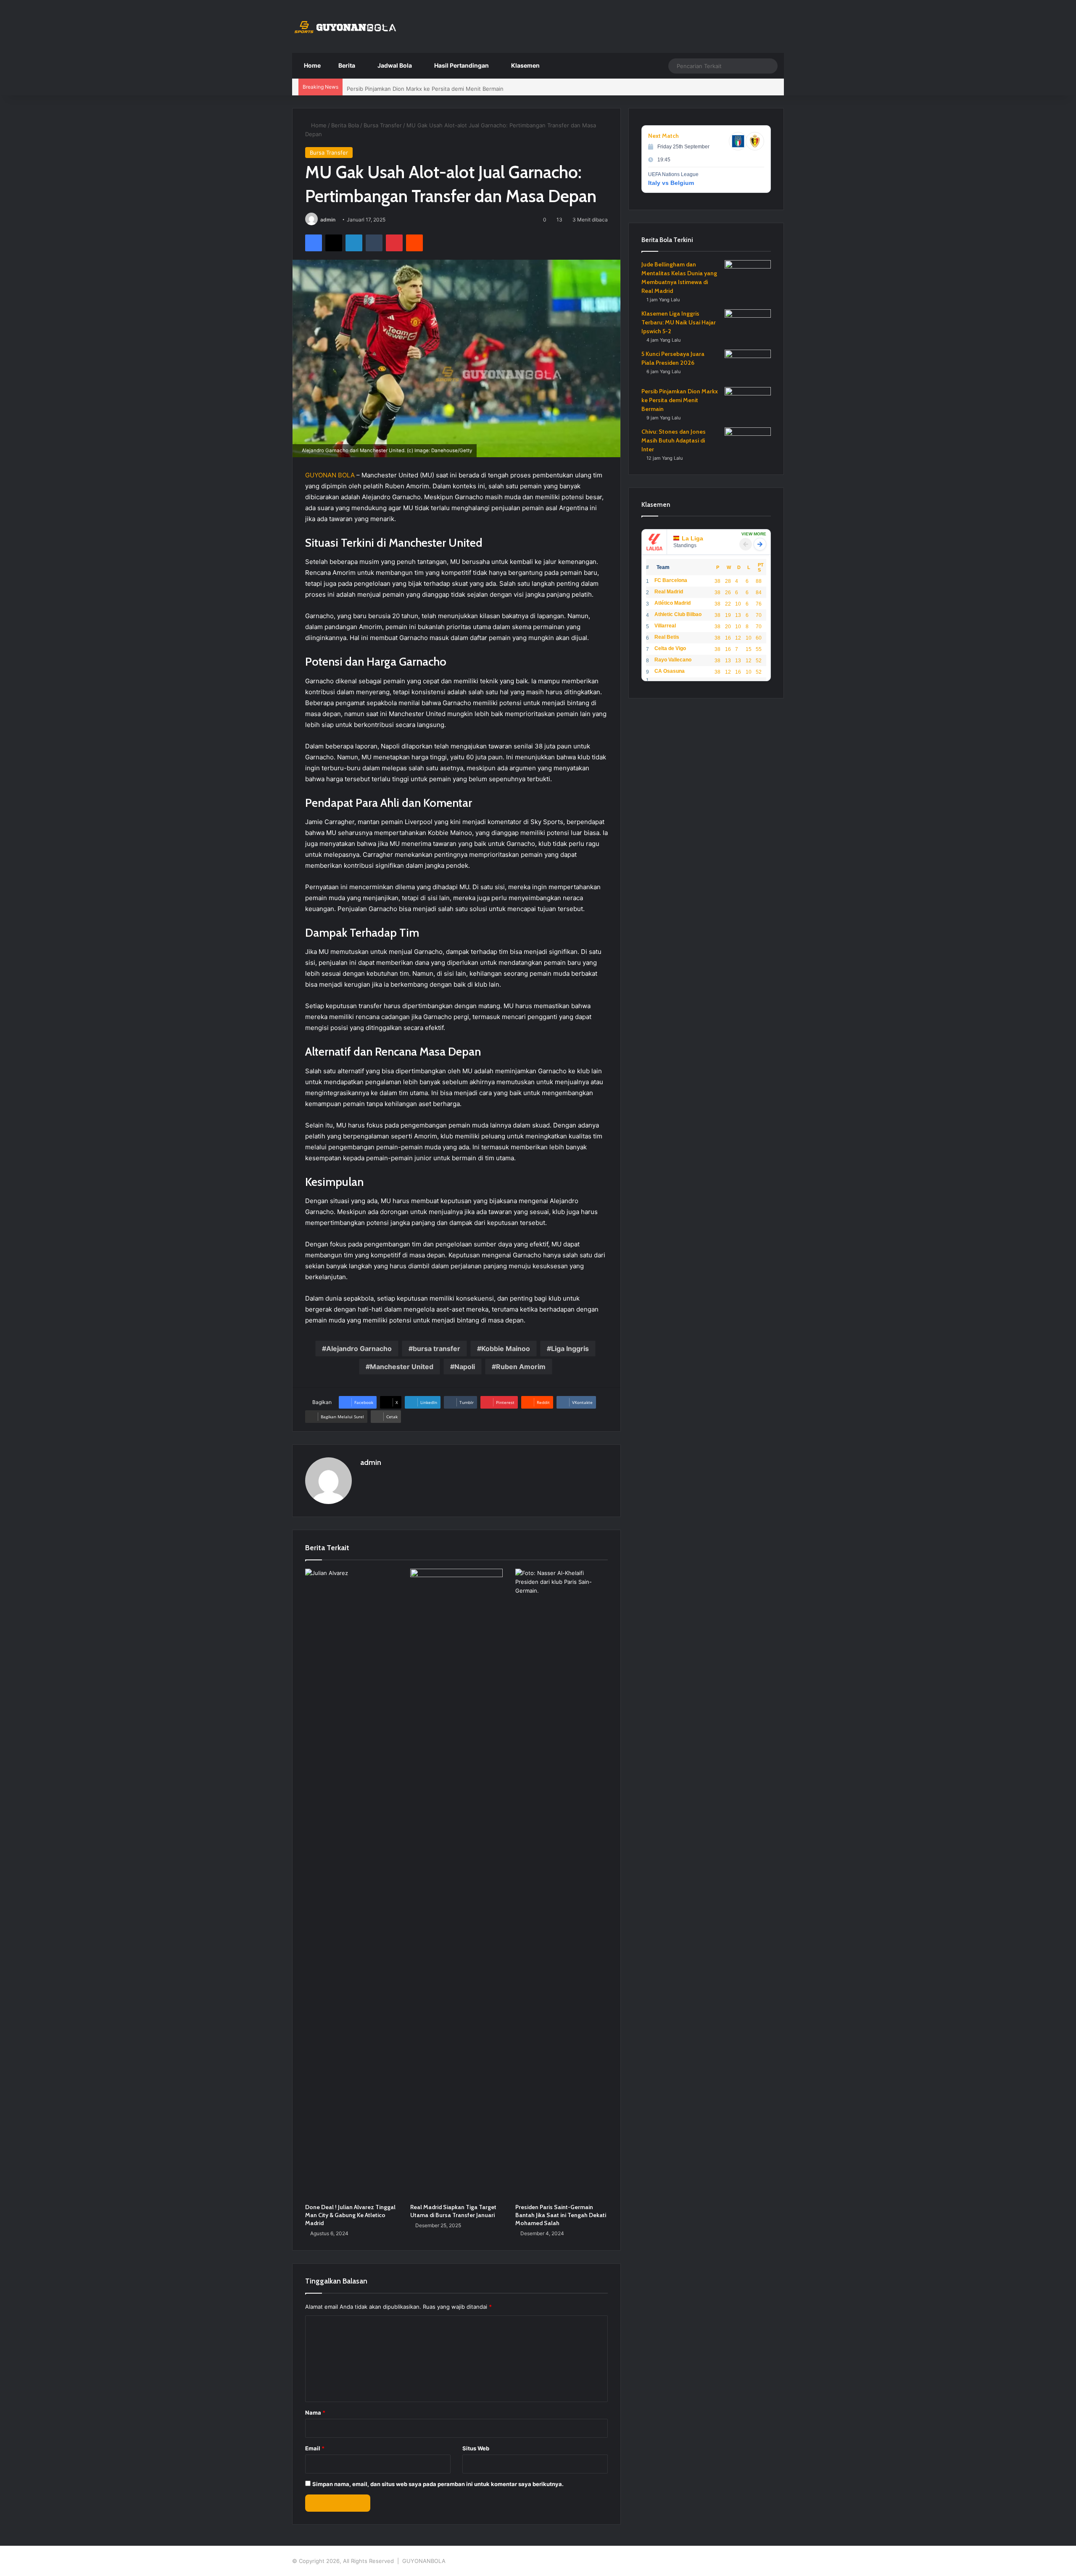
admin (328, 220)
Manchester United (402, 1367)
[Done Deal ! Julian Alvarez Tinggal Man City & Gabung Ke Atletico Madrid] (351, 1884)
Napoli (465, 1367)
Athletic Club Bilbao (678, 614)
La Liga (692, 538)
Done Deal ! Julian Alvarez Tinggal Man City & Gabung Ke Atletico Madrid (350, 2215)
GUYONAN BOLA (330, 475)
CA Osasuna (670, 671)
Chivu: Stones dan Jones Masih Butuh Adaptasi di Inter (674, 440)
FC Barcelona (671, 580)
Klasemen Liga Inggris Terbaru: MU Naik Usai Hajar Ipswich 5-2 (679, 322)
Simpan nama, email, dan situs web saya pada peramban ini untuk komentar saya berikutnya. (438, 2484)
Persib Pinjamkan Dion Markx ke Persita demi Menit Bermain (425, 87)
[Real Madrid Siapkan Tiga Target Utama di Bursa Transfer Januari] (456, 1884)
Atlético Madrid (672, 603)
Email (315, 2448)
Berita (346, 65)
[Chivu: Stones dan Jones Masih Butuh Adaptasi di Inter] (748, 443)
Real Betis (667, 637)
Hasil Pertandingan (461, 65)
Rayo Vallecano (673, 660)
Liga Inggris (570, 1349)
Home (312, 65)
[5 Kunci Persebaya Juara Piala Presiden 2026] (748, 365)
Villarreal (665, 626)
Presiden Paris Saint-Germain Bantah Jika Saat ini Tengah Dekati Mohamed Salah (561, 2215)
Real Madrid (669, 592)
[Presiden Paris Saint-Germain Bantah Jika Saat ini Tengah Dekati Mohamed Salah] (562, 1884)
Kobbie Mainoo (506, 1349)
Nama (315, 2413)
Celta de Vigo (670, 648)
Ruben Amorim (521, 1367)
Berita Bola (345, 125)
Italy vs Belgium (671, 183)
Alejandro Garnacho (359, 1349)
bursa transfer (436, 1349)
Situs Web (476, 2448)
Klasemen (525, 65)
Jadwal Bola (394, 65)
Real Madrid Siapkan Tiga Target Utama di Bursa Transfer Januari (453, 2211)
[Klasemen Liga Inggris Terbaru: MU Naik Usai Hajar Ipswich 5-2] (748, 325)
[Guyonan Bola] (345, 27)
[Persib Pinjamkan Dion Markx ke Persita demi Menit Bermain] (748, 403)
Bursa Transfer (383, 125)
